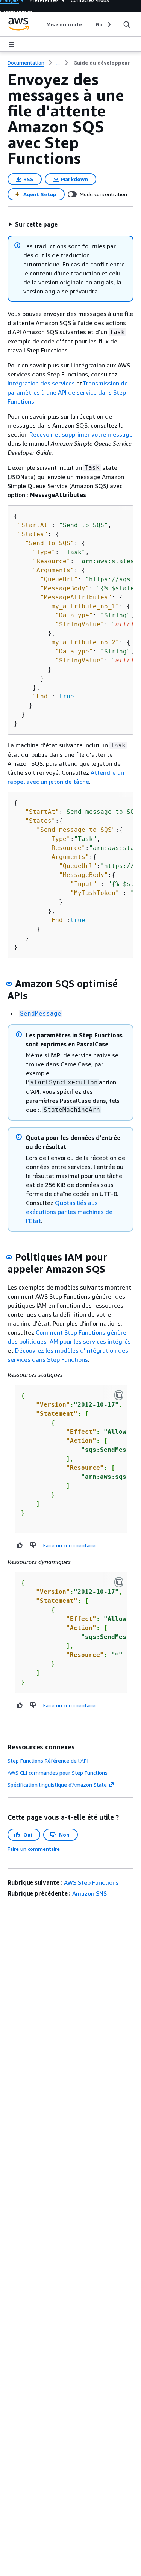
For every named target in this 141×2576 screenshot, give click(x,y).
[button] (33, 224)
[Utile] (20, 1545)
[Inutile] (33, 1545)
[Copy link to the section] (9, 984)
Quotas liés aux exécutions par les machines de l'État (69, 1212)
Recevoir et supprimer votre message (81, 434)
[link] (102, 63)
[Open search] (127, 24)
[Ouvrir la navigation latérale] (11, 44)
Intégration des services (42, 383)
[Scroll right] (108, 24)
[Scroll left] (41, 24)
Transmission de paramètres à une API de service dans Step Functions (68, 392)
